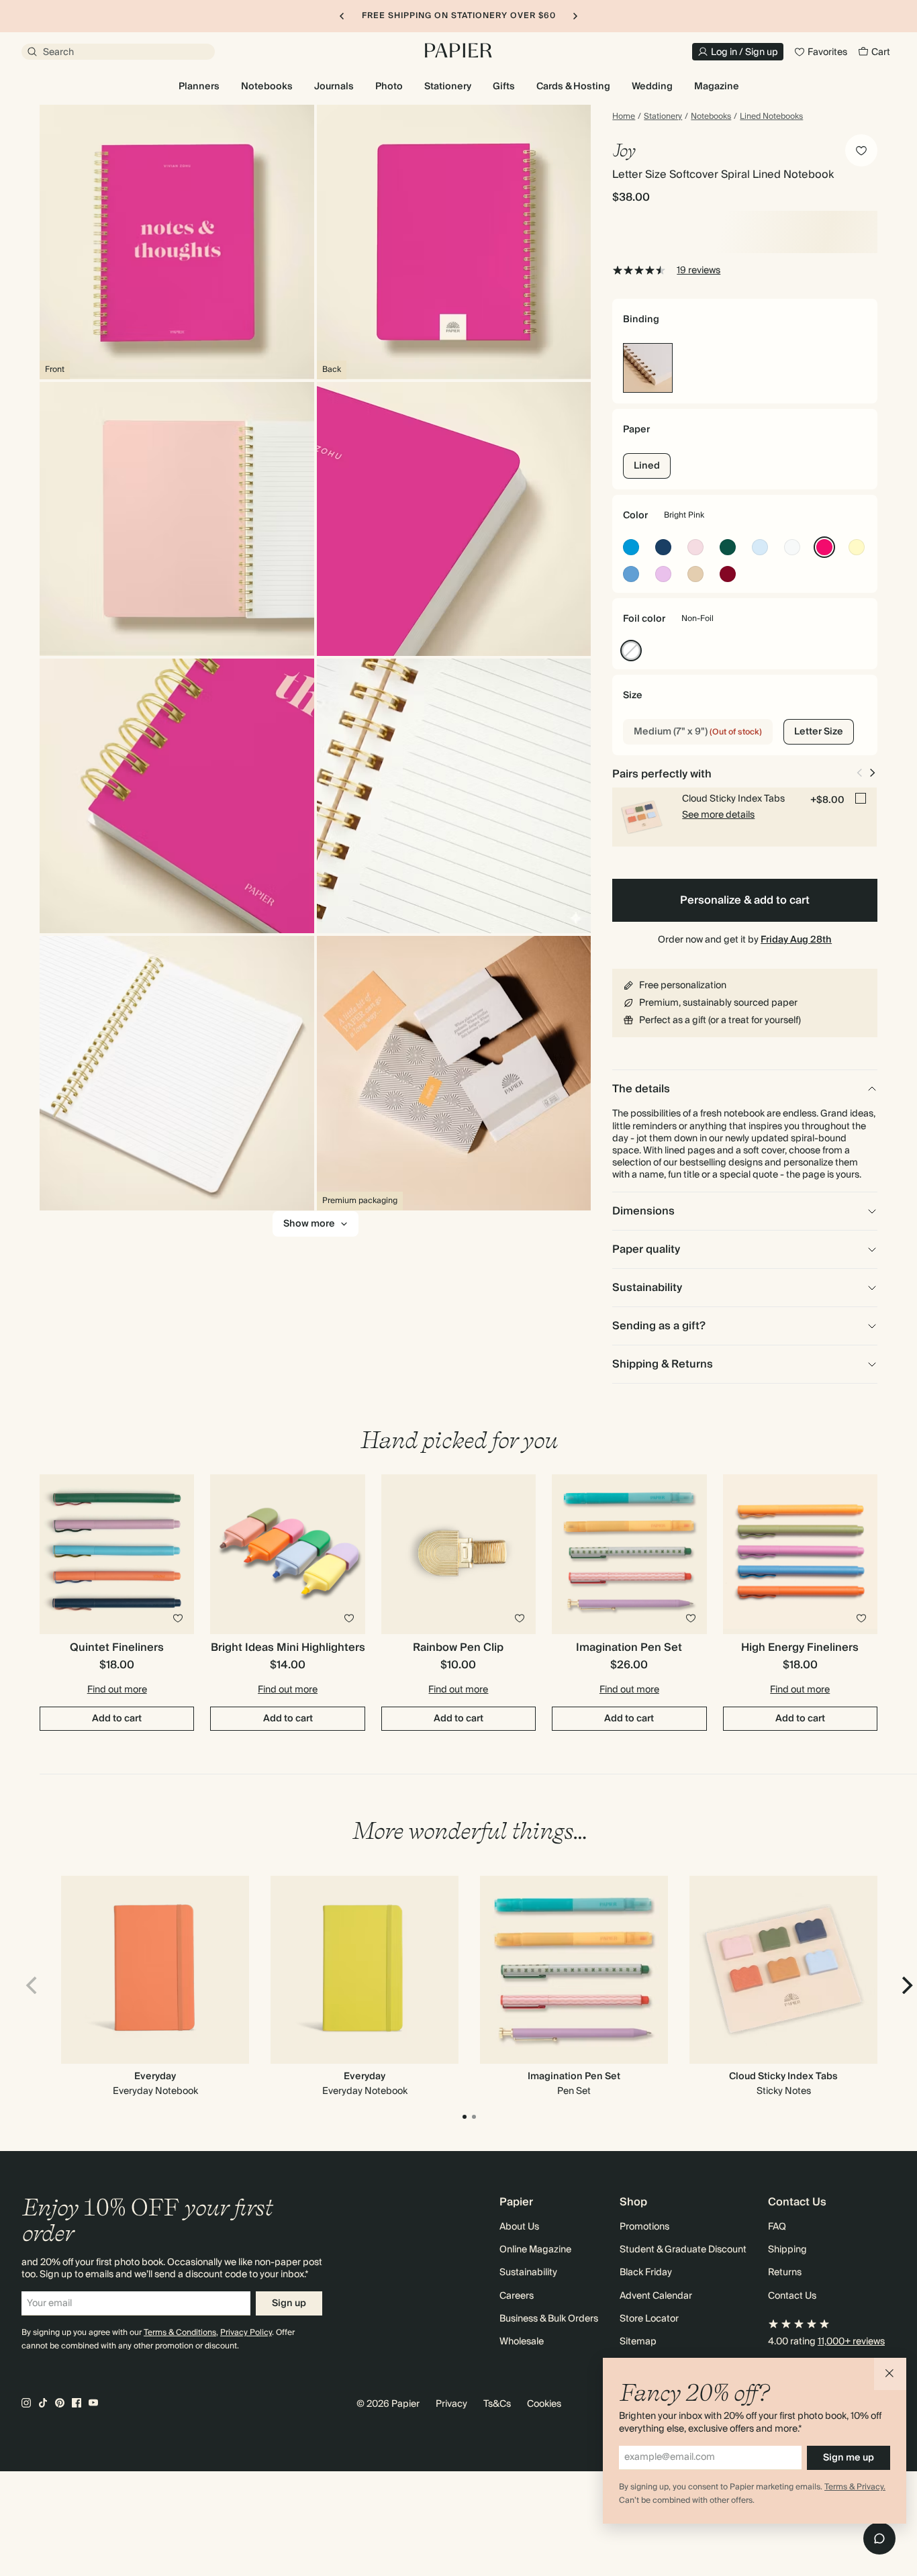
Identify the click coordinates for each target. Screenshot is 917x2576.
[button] (890, 2374)
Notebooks (711, 117)
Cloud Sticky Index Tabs (783, 2077)
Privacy (451, 2404)
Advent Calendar (656, 2296)
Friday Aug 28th (796, 940)
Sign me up (849, 2458)
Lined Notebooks (771, 117)
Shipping (787, 2250)
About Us (519, 2227)
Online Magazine (535, 2250)
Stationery (663, 117)
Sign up (289, 2303)
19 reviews (698, 271)
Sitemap (638, 2342)
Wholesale (522, 2342)
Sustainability (528, 2273)
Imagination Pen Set (574, 2077)
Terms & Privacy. (855, 2487)
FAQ (777, 2227)
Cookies (544, 2404)
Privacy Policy (246, 2333)
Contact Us (792, 2296)
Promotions (644, 2227)
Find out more (117, 1690)
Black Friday (646, 2273)
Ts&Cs (497, 2404)
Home (624, 117)
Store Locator (649, 2319)
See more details (718, 815)
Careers (517, 2296)
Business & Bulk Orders (549, 2319)
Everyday (155, 2077)
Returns (785, 2273)
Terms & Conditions (180, 2333)
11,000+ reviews (851, 2342)
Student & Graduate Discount (683, 2250)
